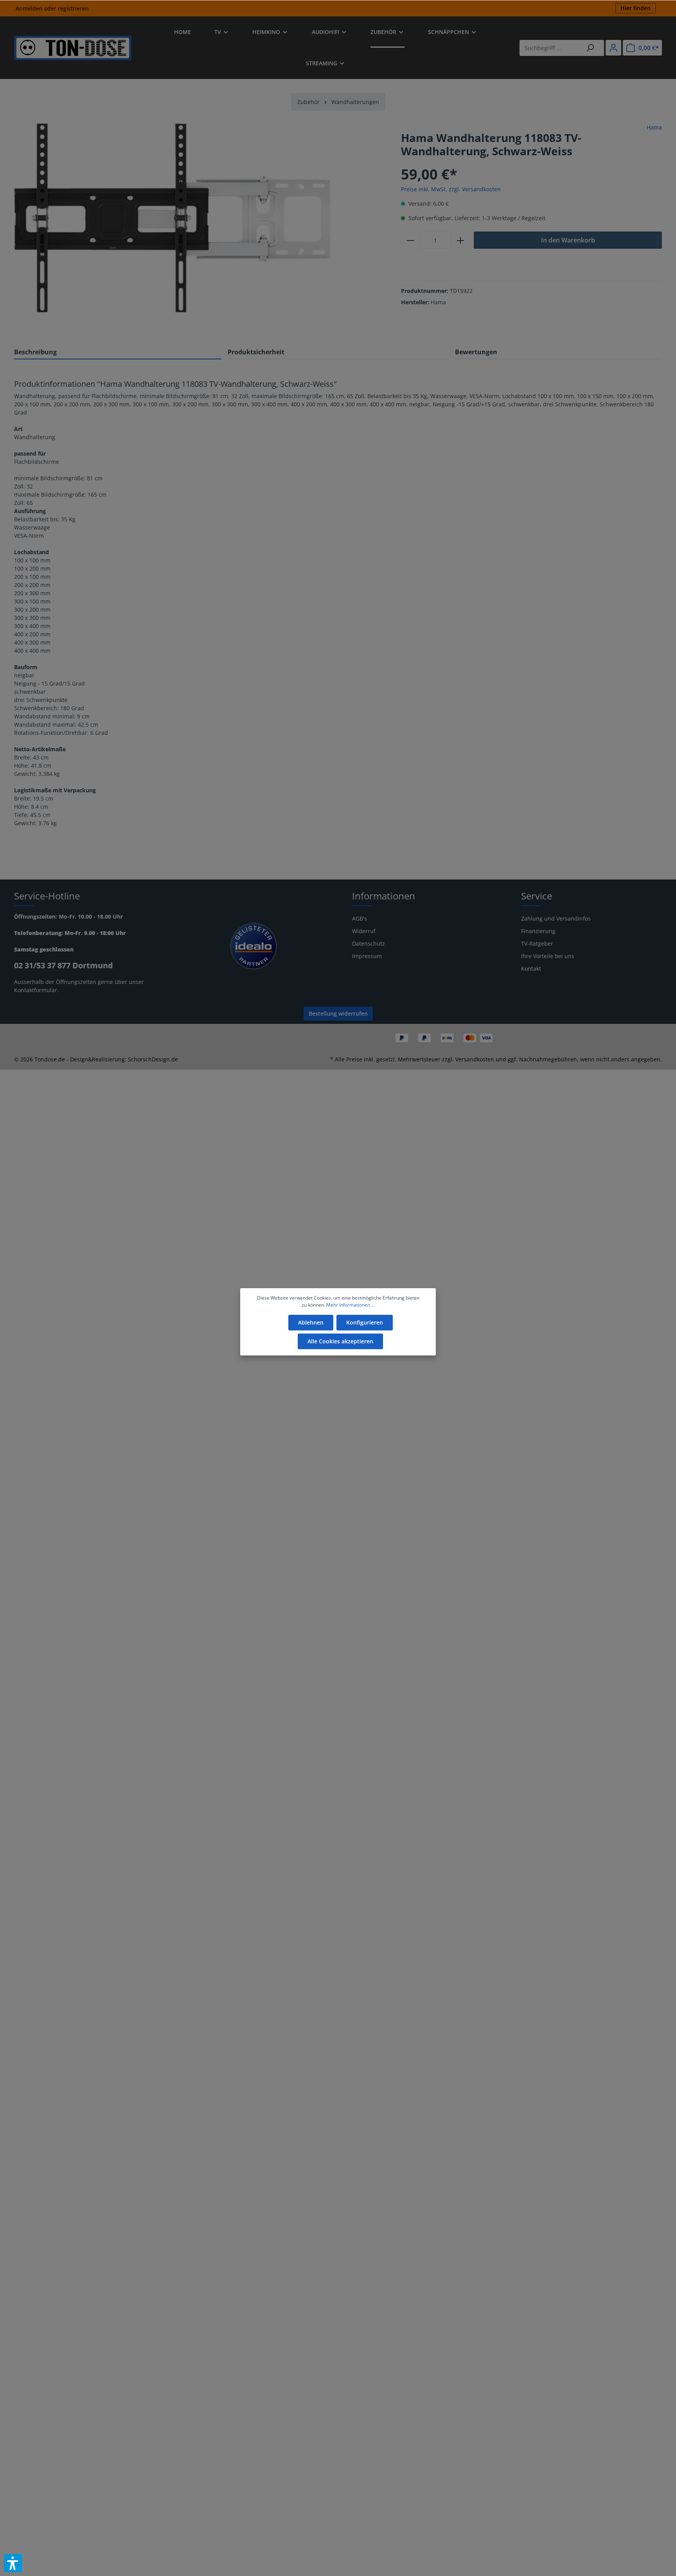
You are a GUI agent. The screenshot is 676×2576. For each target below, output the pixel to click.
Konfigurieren (365, 1322)
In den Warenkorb (568, 240)
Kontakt (531, 968)
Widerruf (364, 931)
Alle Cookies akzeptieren (340, 1341)
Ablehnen (311, 1322)
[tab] (118, 352)
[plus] (460, 240)
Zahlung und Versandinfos (556, 918)
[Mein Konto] (613, 48)
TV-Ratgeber (537, 943)
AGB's (360, 918)
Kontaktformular (36, 990)
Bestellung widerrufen (338, 1013)
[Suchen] (590, 48)
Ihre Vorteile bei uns (548, 956)
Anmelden (29, 8)
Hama (654, 127)
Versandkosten (475, 1059)
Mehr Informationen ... (351, 1305)
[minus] (410, 240)
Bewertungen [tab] (476, 352)
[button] (13, 2563)
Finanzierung (538, 931)
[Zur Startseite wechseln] (73, 48)
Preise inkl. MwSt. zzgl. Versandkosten (451, 189)
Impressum (367, 956)
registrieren (73, 8)
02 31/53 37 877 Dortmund (64, 965)
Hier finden (636, 8)
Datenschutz (369, 943)
